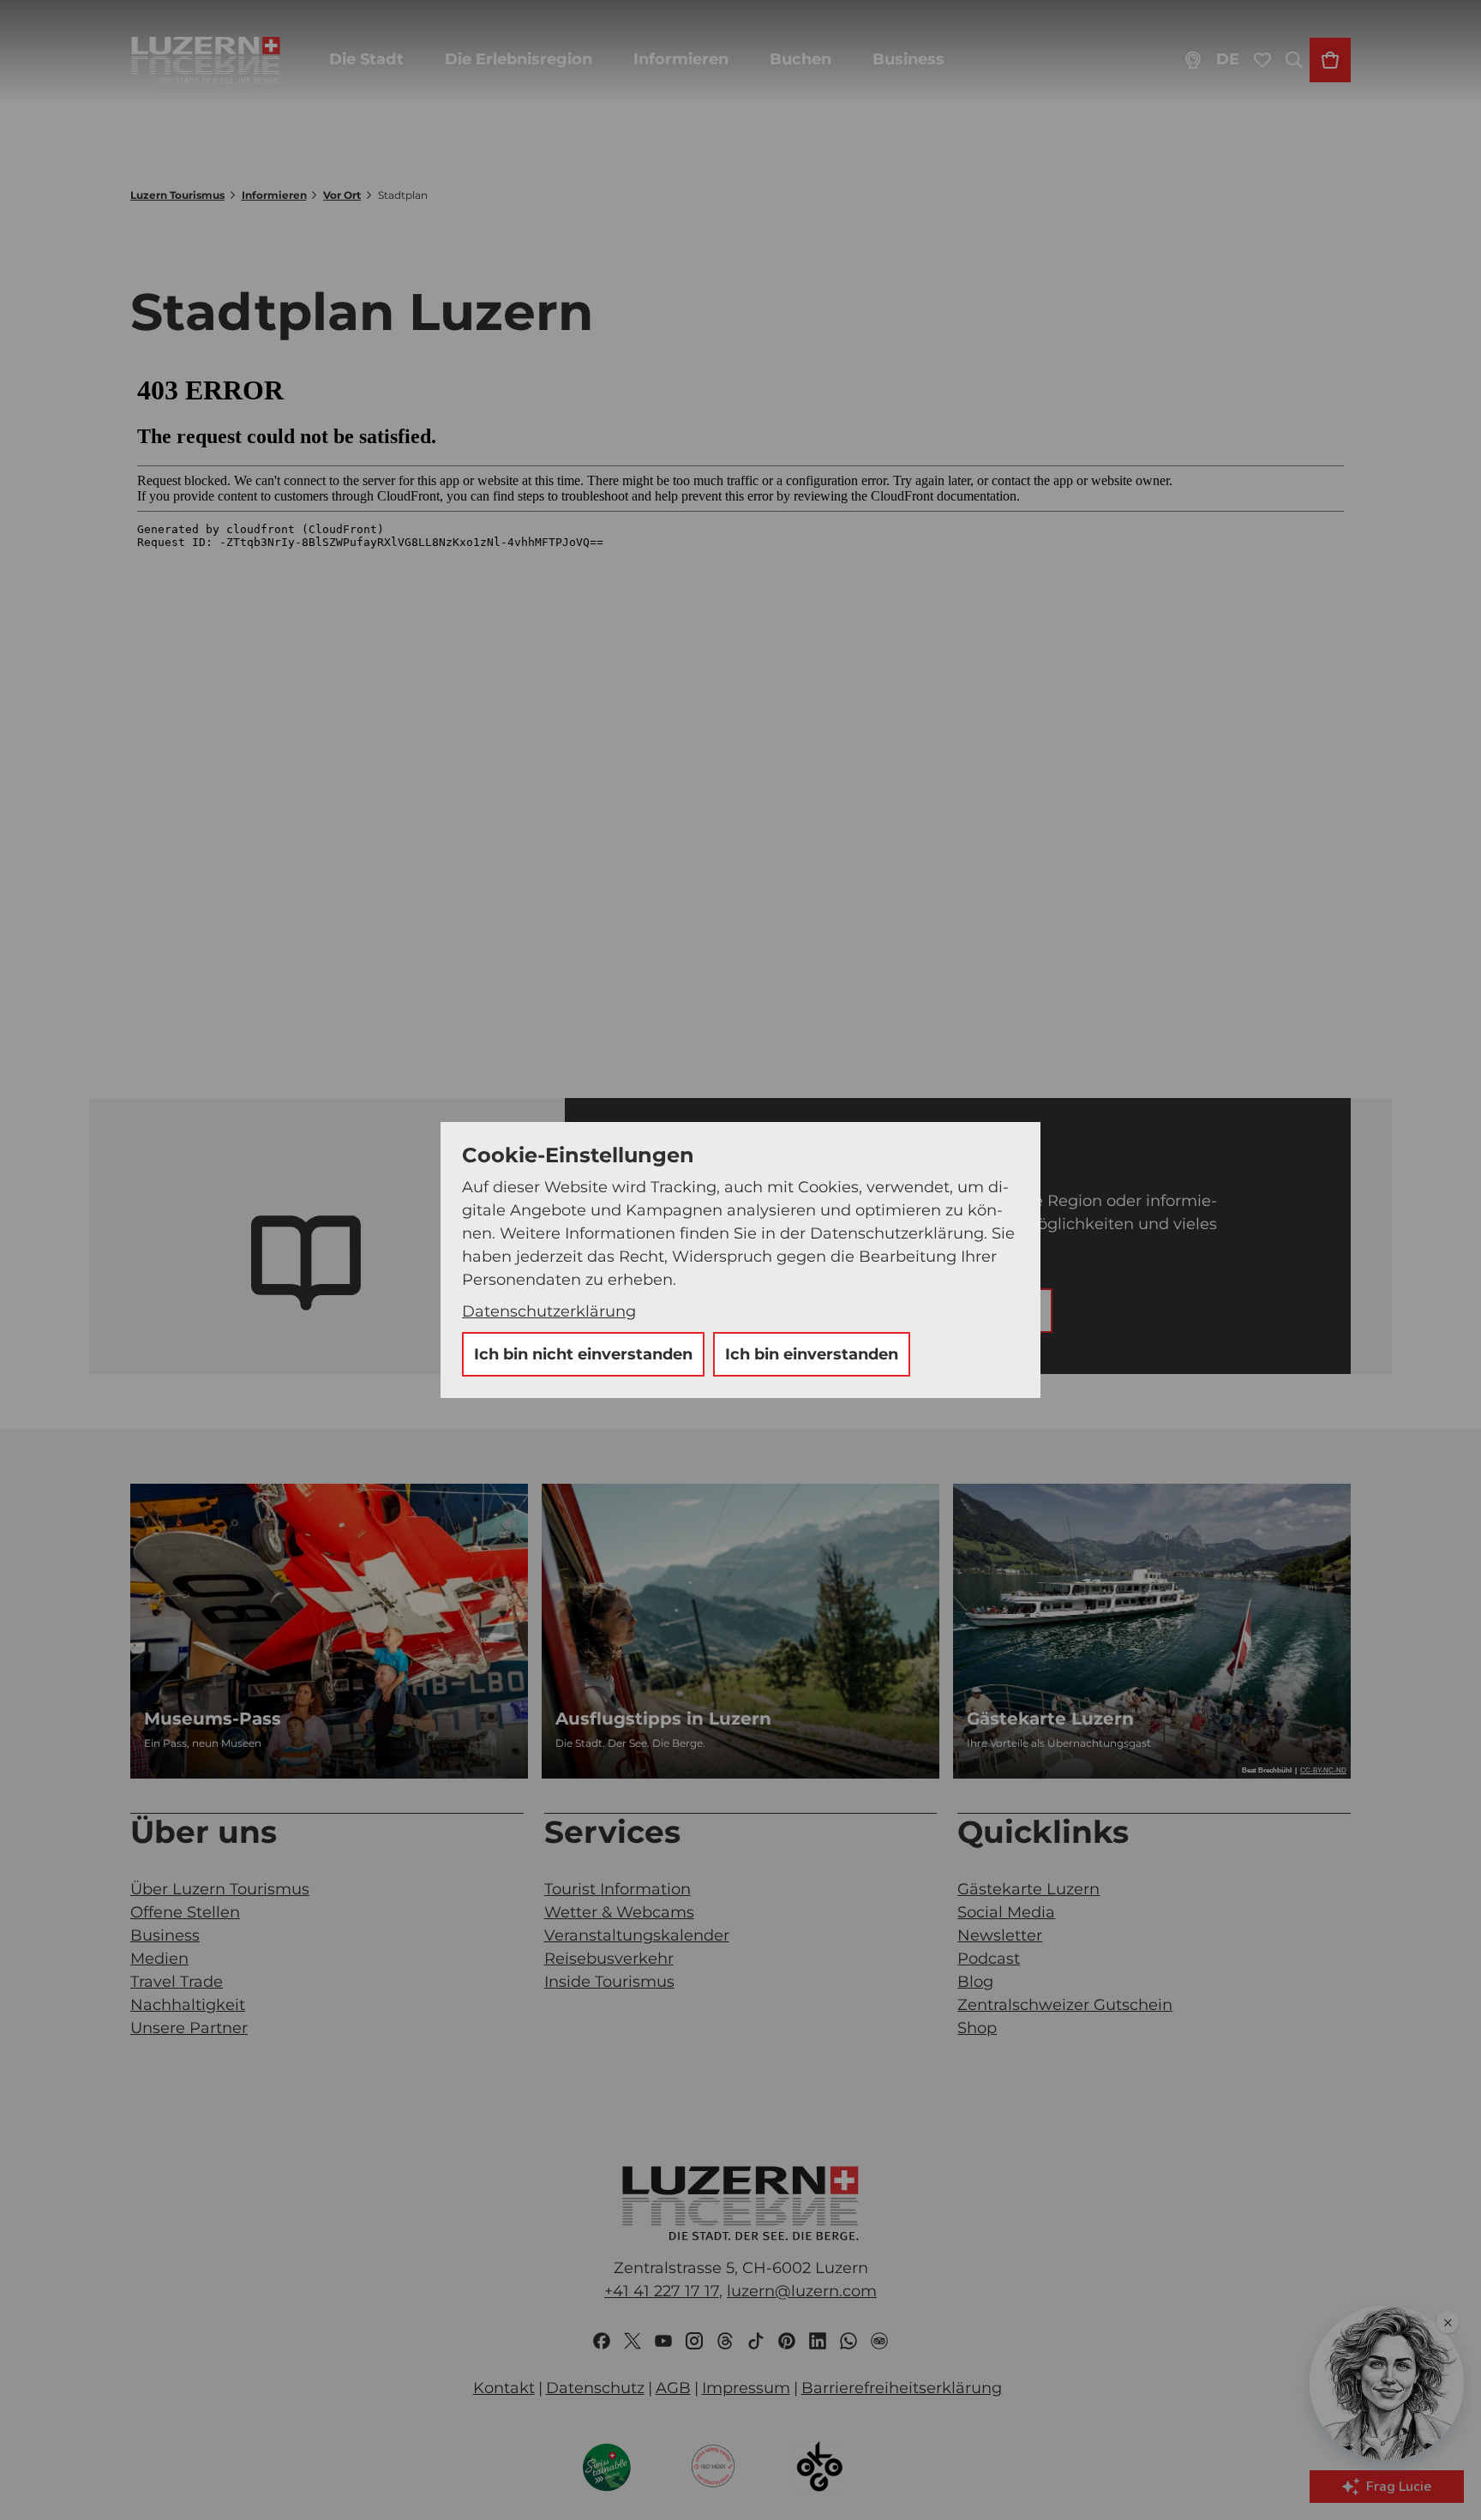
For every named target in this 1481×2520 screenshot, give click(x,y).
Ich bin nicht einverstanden (583, 1354)
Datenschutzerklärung (549, 1311)
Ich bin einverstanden (812, 1354)
